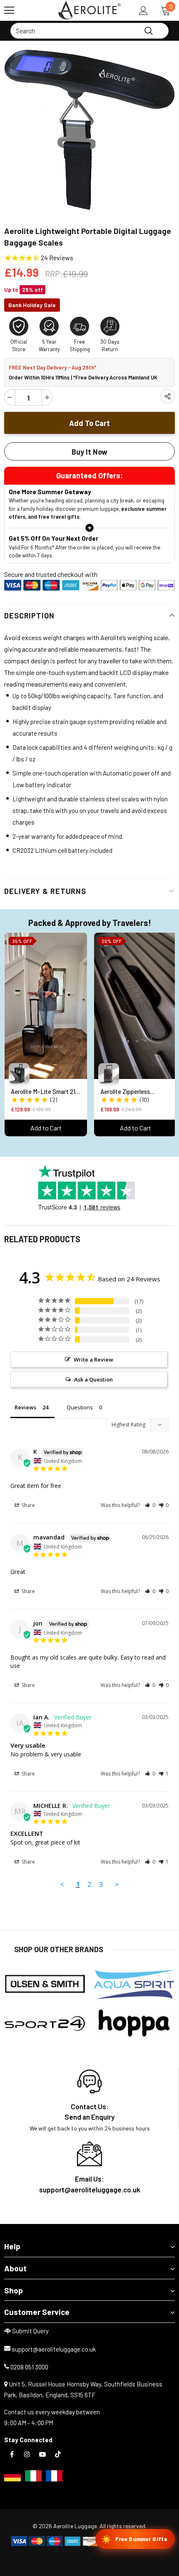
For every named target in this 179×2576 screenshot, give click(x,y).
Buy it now (89, 452)
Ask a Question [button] (93, 1379)
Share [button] (28, 1505)
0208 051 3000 (29, 2367)
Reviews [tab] (25, 1407)
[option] (89, 130)
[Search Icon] (33, 10)
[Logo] (89, 10)
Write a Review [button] (93, 1359)
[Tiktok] (58, 2454)
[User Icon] (143, 11)
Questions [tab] (80, 1407)
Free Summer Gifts (134, 2539)
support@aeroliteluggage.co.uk (54, 2349)
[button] (150, 1505)
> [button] (117, 1884)
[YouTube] (42, 2454)
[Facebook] (12, 2454)
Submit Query (30, 2331)
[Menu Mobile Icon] (9, 10)
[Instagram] (27, 2454)
